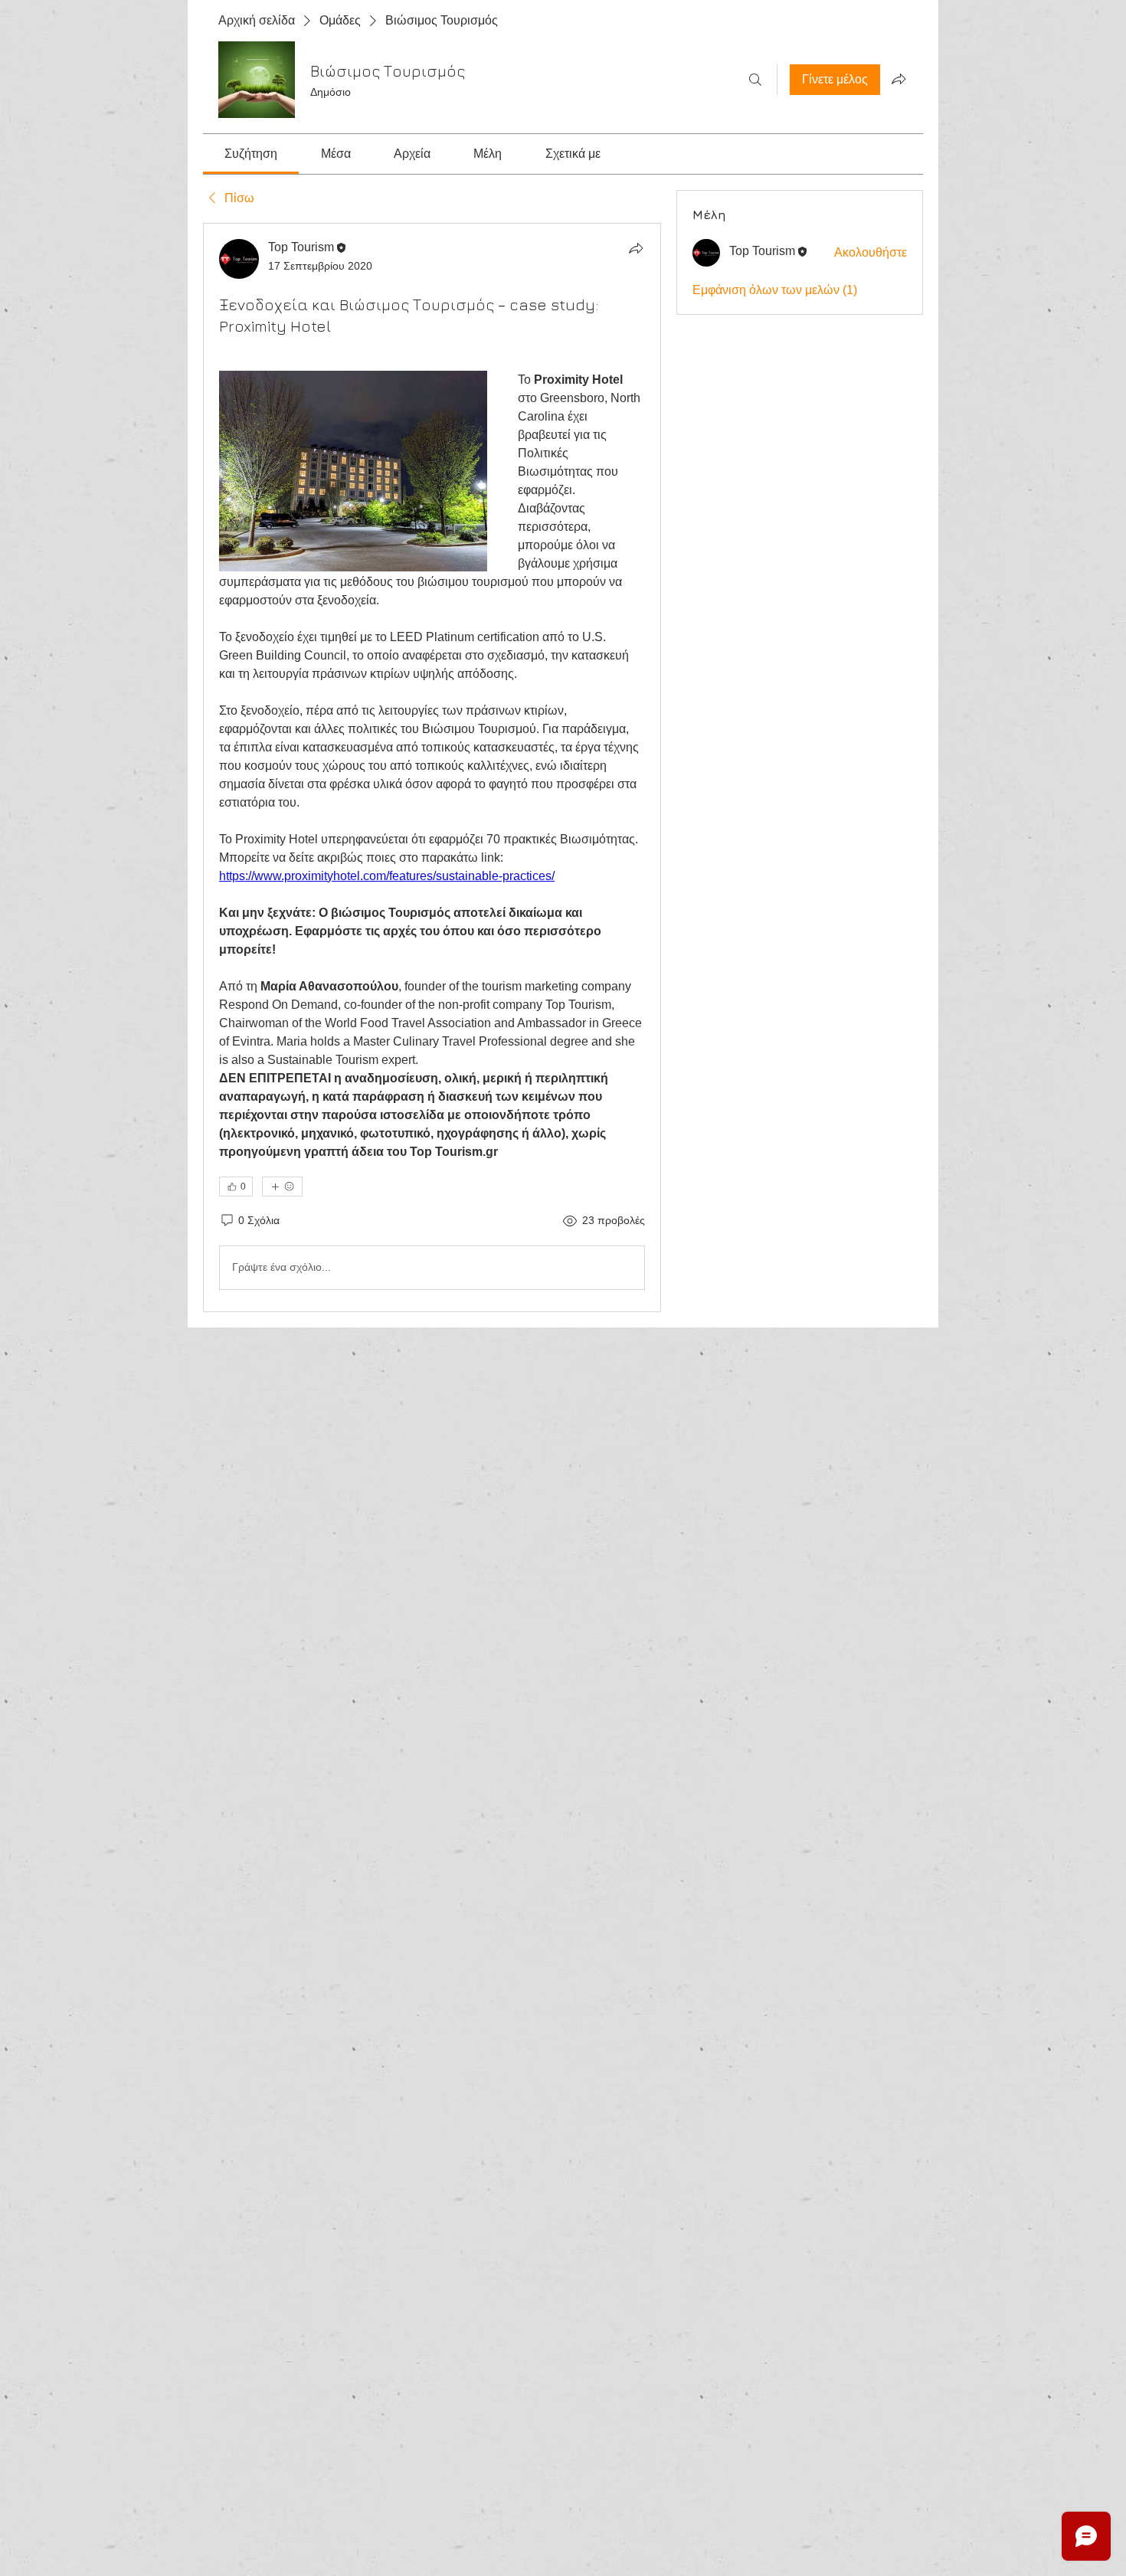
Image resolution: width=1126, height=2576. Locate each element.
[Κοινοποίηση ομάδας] (899, 79)
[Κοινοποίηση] (636, 248)
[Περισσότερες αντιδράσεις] (282, 1187)
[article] (432, 768)
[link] (251, 154)
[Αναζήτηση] (755, 80)
